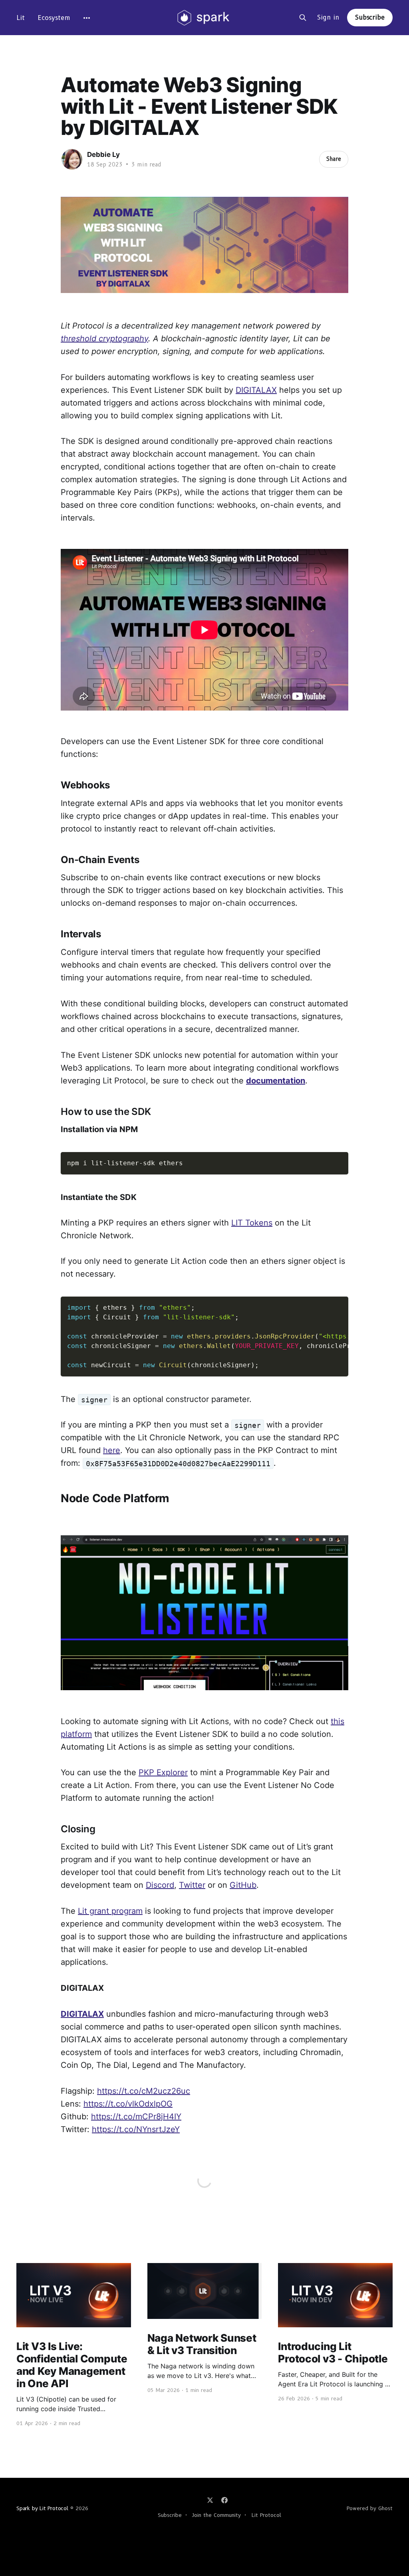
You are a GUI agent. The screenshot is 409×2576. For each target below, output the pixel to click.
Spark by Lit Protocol (42, 2508)
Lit (21, 18)
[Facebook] (224, 2500)
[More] (87, 18)
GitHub (243, 1885)
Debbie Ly (103, 154)
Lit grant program (110, 1911)
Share (334, 159)
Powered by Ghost (370, 2508)
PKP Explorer (163, 1772)
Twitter (192, 1885)
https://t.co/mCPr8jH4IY (136, 2117)
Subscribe (370, 17)
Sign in (328, 17)
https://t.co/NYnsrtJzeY (136, 2129)
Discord (160, 1885)
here (112, 1450)
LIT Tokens (252, 1223)
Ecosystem (54, 18)
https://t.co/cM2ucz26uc (144, 2091)
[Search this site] (303, 18)
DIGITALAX (256, 390)
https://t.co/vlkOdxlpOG (128, 2104)
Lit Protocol (266, 2515)
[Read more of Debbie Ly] (72, 159)
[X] (210, 2500)
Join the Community (216, 2515)
